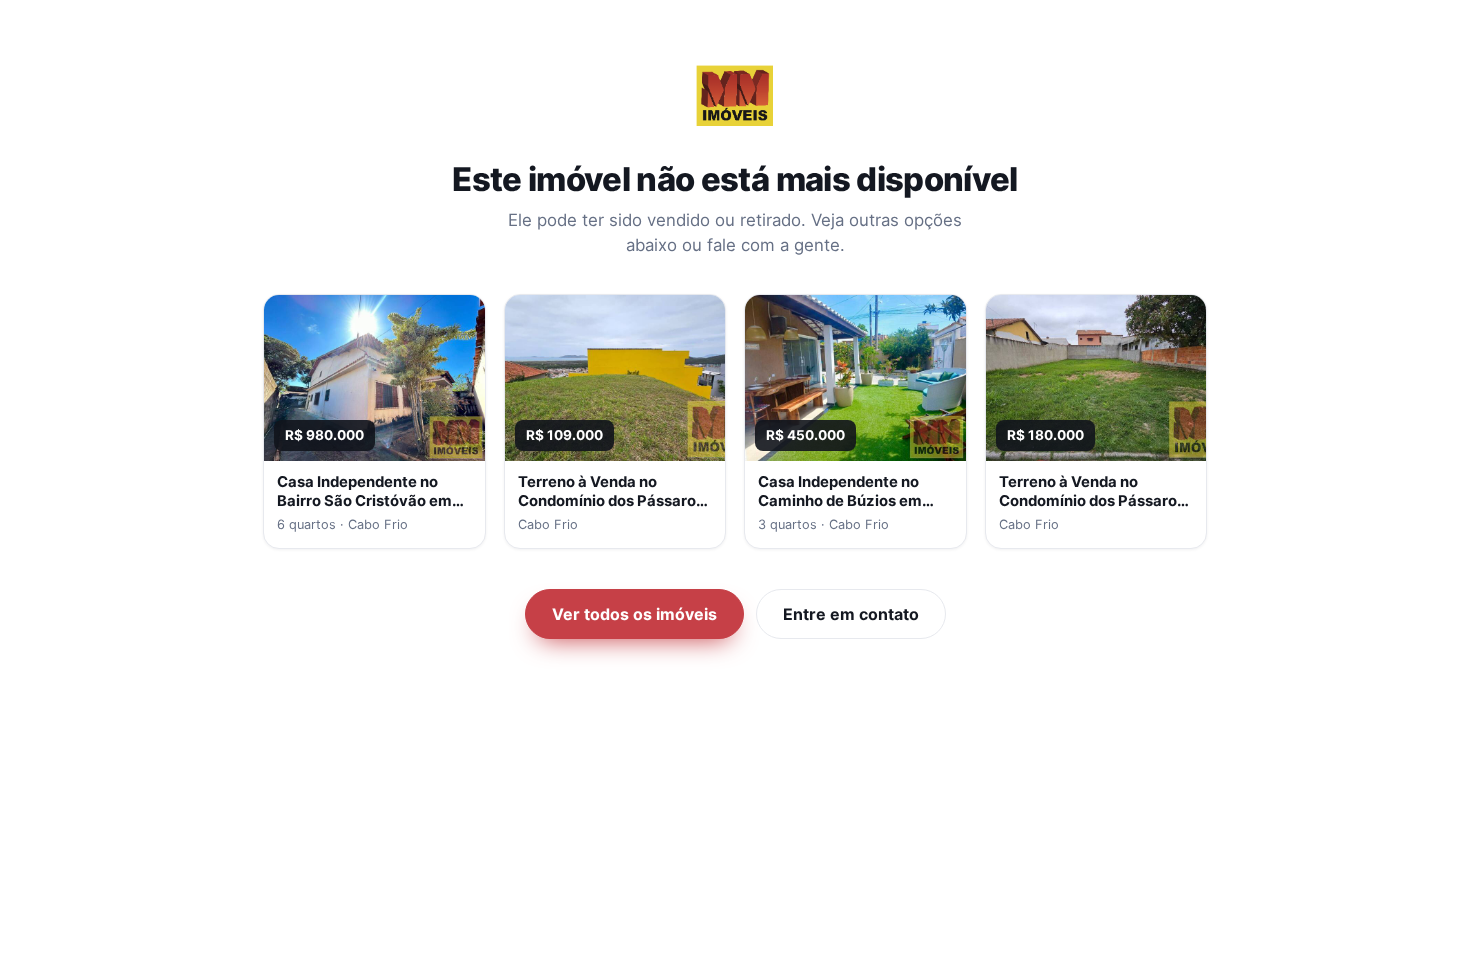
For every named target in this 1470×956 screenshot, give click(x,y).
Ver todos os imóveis (634, 614)
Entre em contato (851, 614)
